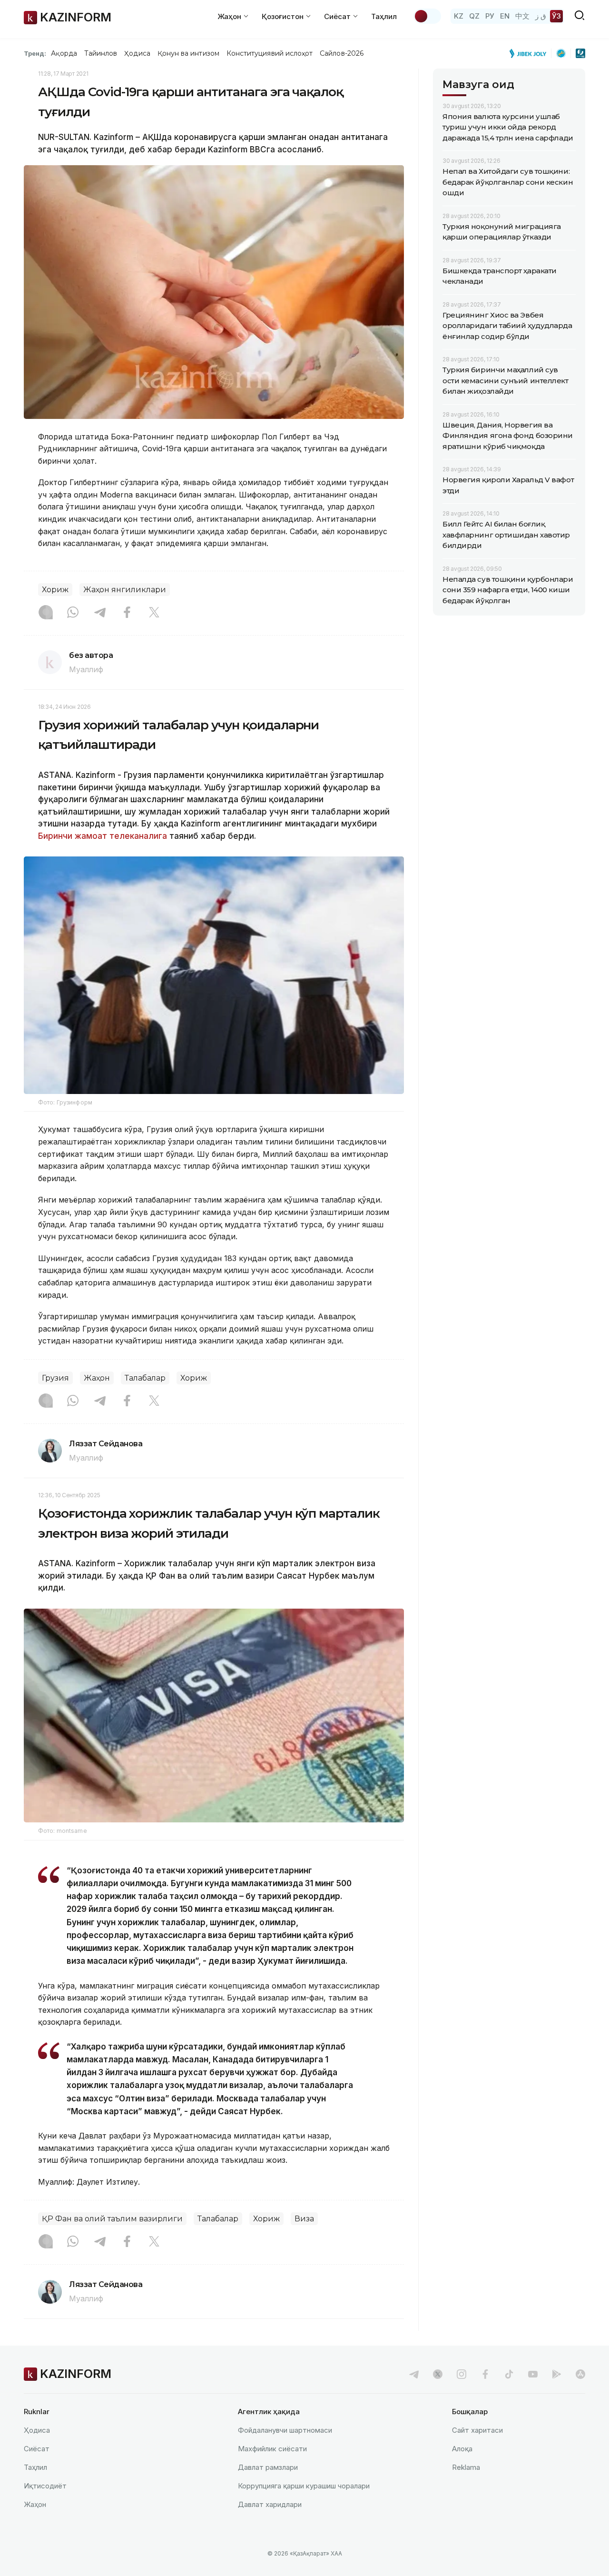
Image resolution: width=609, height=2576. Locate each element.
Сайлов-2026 (342, 53)
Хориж (55, 590)
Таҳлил (384, 16)
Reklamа (466, 2467)
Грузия (55, 1378)
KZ (459, 16)
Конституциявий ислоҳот (270, 53)
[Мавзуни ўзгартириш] (427, 16)
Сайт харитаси (477, 2430)
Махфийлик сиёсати (272, 2449)
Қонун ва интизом (188, 53)
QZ (474, 16)
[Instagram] (46, 613)
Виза (304, 2219)
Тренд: (35, 53)
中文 (522, 16)
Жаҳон (97, 1378)
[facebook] (485, 2374)
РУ (490, 16)
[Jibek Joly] (530, 53)
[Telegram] (100, 613)
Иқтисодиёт (45, 2486)
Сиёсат (37, 2449)
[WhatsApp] (73, 613)
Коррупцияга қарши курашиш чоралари (304, 2486)
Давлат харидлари (270, 2504)
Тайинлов (101, 53)
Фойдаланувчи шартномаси (285, 2430)
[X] (154, 613)
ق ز (541, 16)
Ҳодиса (137, 53)
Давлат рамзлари (268, 2467)
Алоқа (462, 2449)
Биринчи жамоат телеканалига (103, 836)
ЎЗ (556, 16)
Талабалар (145, 1378)
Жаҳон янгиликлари (125, 590)
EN (505, 16)
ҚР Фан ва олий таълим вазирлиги (112, 2219)
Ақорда (64, 53)
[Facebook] (127, 613)
